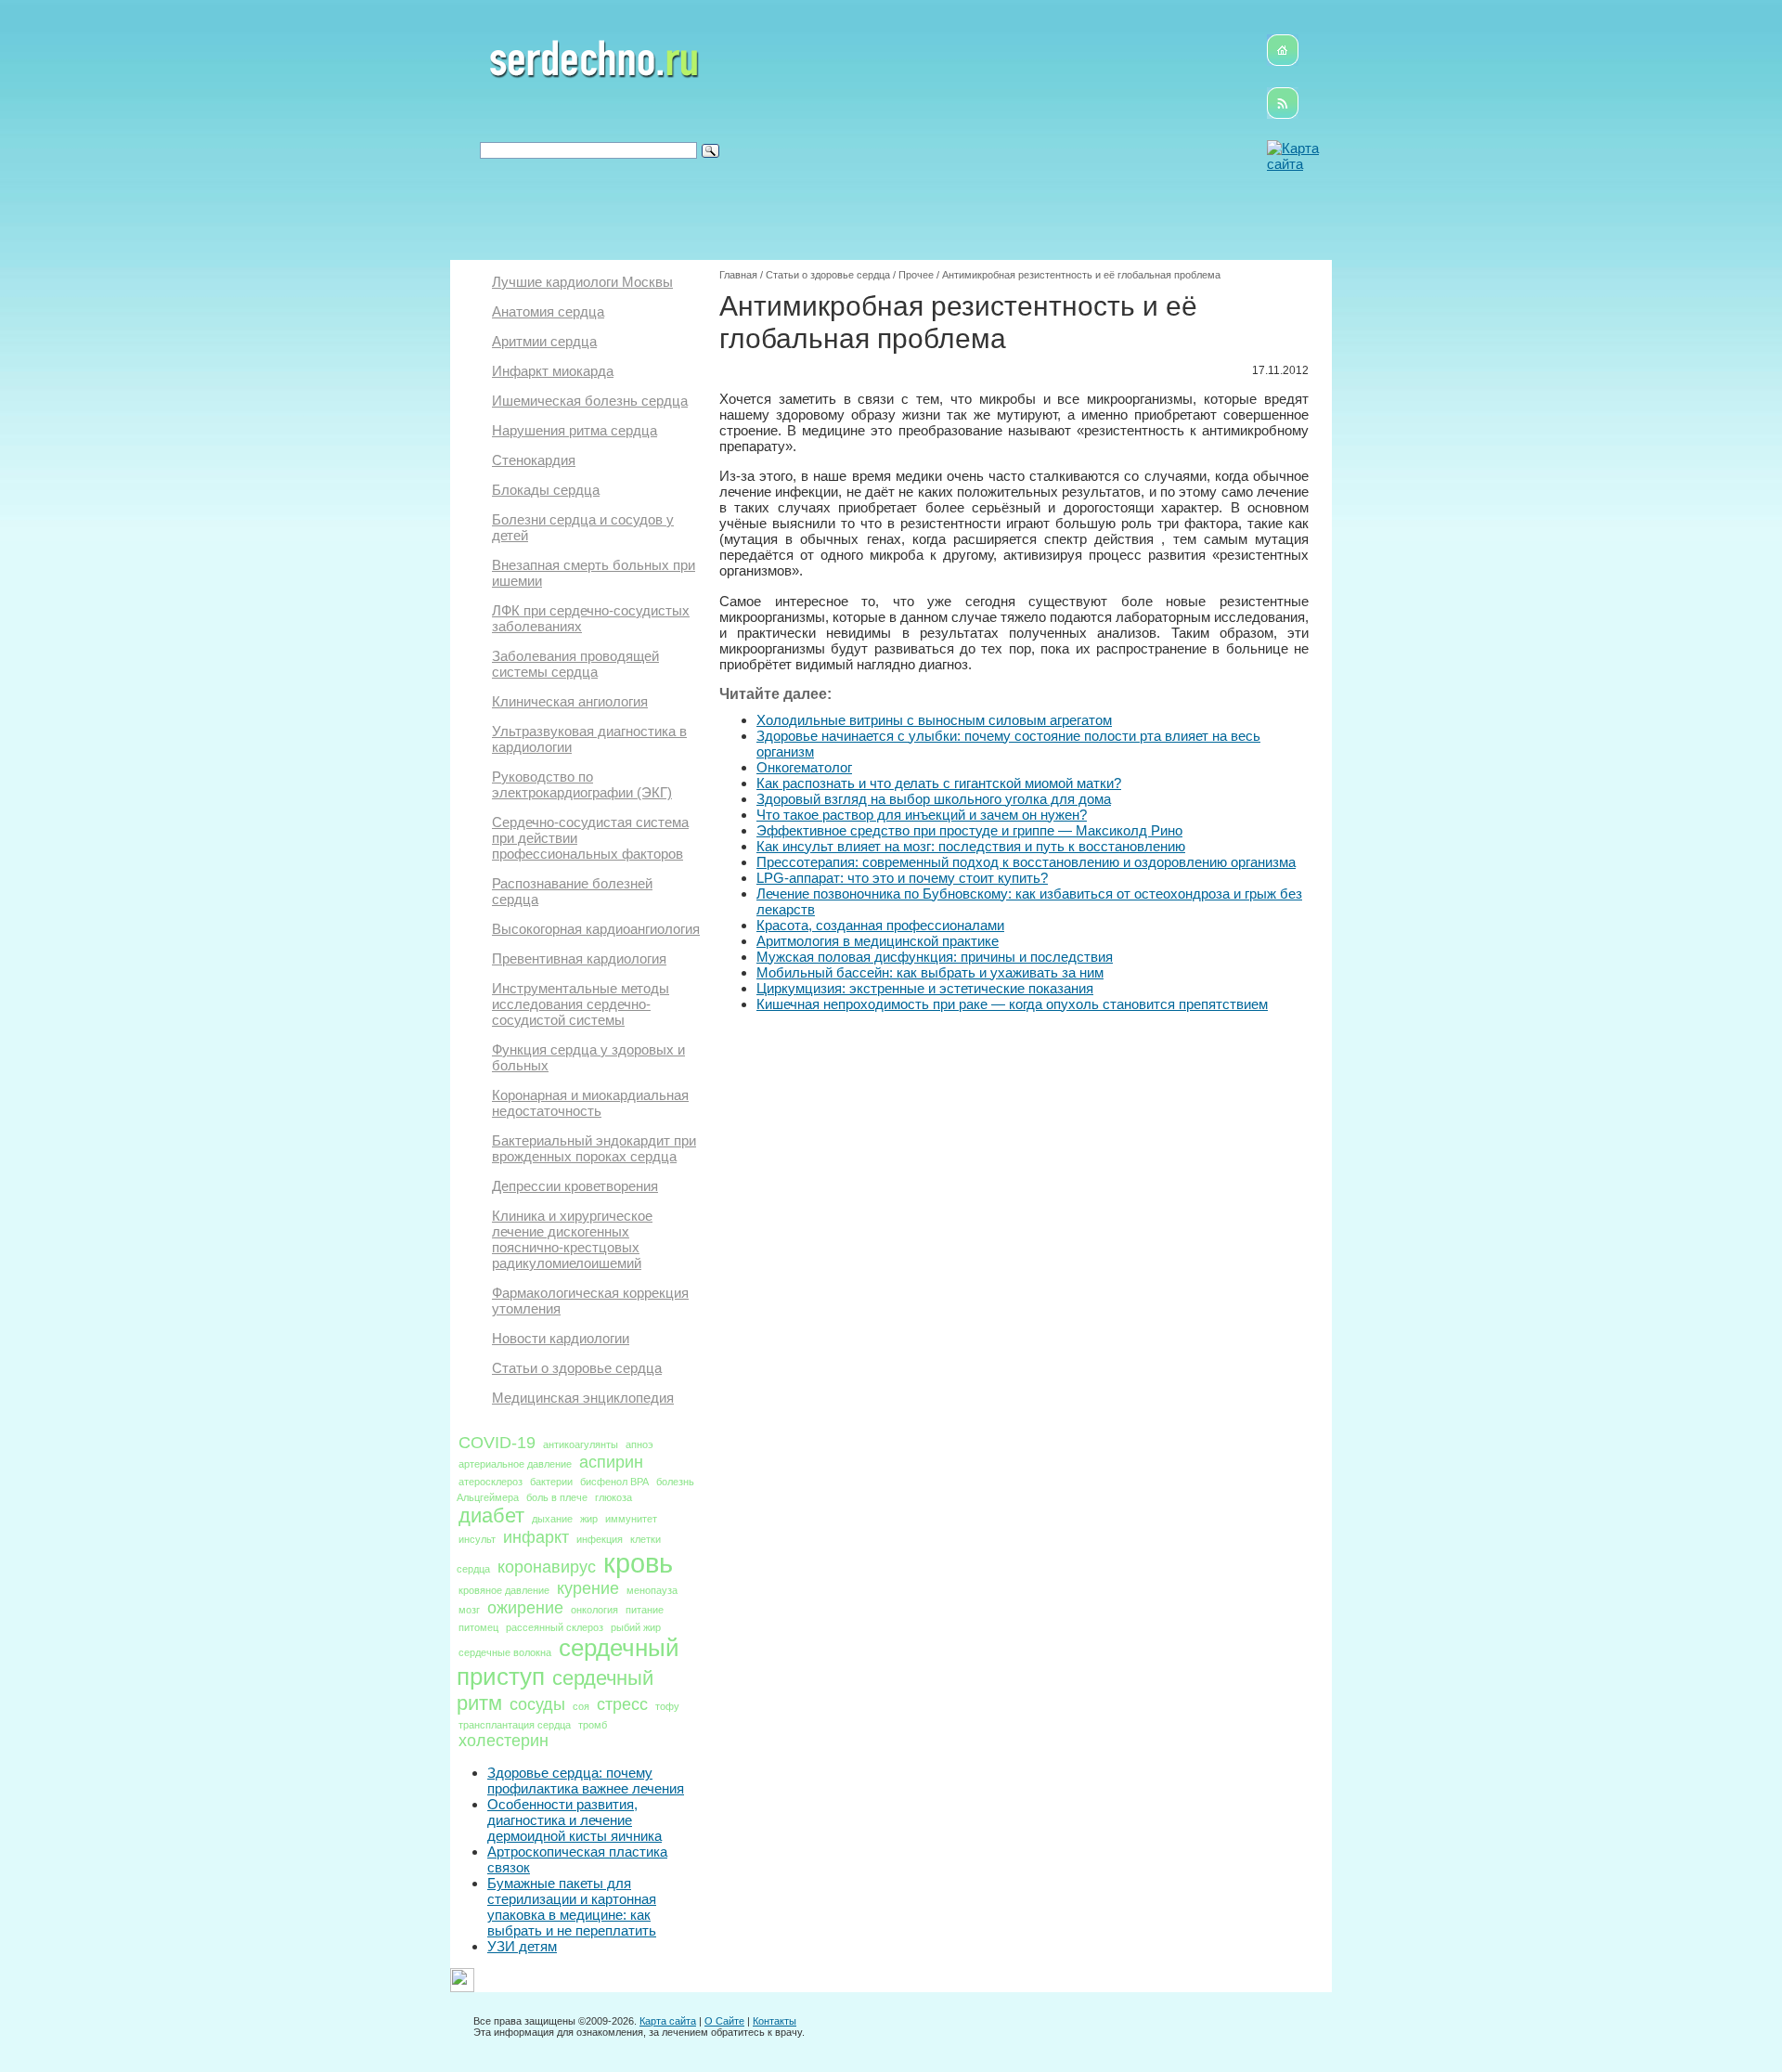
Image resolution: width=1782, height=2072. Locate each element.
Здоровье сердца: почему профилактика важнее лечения (586, 1781)
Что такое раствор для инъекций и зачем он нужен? (922, 815)
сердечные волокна (505, 1652)
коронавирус (547, 1567)
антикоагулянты (581, 1444)
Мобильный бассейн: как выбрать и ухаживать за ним (930, 972)
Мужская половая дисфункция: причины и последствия (935, 957)
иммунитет (631, 1519)
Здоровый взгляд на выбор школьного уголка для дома (934, 799)
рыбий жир (636, 1627)
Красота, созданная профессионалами (880, 925)
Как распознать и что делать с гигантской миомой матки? (939, 783)
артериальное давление (515, 1464)
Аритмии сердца (544, 341)
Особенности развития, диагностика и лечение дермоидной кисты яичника (575, 1820)
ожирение (525, 1608)
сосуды (537, 1704)
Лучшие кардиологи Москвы (582, 282)
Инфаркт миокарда (553, 371)
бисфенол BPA (614, 1482)
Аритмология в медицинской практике (878, 941)
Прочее (916, 275)
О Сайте (724, 2021)
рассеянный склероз (555, 1627)
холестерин (504, 1741)
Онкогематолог (804, 767)
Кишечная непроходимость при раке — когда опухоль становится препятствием (1012, 1004)
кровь (638, 1563)
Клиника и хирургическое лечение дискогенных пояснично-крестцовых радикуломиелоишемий (572, 1239)
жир (589, 1519)
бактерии (551, 1482)
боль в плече (557, 1497)
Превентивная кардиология (579, 958)
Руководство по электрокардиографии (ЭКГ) (582, 784)
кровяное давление (504, 1590)
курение (588, 1588)
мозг (469, 1610)
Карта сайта (668, 2021)
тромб (593, 1725)
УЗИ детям (522, 1946)
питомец (478, 1627)
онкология (594, 1610)
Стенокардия (534, 460)
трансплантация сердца (515, 1725)
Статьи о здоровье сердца (577, 1368)
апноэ (639, 1444)
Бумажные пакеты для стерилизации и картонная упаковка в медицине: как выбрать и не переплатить (572, 1907)
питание (645, 1610)
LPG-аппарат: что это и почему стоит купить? (902, 878)
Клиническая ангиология (570, 701)
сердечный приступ (568, 1662)
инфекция (600, 1539)
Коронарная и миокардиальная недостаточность (590, 1103)
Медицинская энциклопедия (583, 1398)
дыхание (552, 1519)
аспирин (611, 1462)
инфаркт (536, 1537)
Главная (738, 275)
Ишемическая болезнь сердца (590, 401)
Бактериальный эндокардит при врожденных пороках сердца (594, 1148)
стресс (622, 1704)
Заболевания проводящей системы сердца (575, 664)
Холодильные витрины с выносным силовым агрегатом (934, 720)
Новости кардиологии (561, 1338)
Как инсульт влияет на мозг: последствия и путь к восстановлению (971, 846)
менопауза (652, 1590)
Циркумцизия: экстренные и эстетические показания (925, 988)
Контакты (775, 2021)
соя (581, 1706)
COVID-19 (497, 1443)
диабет (491, 1515)
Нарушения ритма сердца (575, 430)
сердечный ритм (555, 1690)
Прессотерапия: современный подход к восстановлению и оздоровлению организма (1026, 862)
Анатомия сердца (548, 311)
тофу (667, 1706)
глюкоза (613, 1497)
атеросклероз (491, 1482)
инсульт (477, 1539)
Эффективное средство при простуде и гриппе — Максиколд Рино (969, 830)
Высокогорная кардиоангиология (596, 929)
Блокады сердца (546, 490)
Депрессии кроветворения (575, 1186)
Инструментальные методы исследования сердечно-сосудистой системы (581, 1004)
